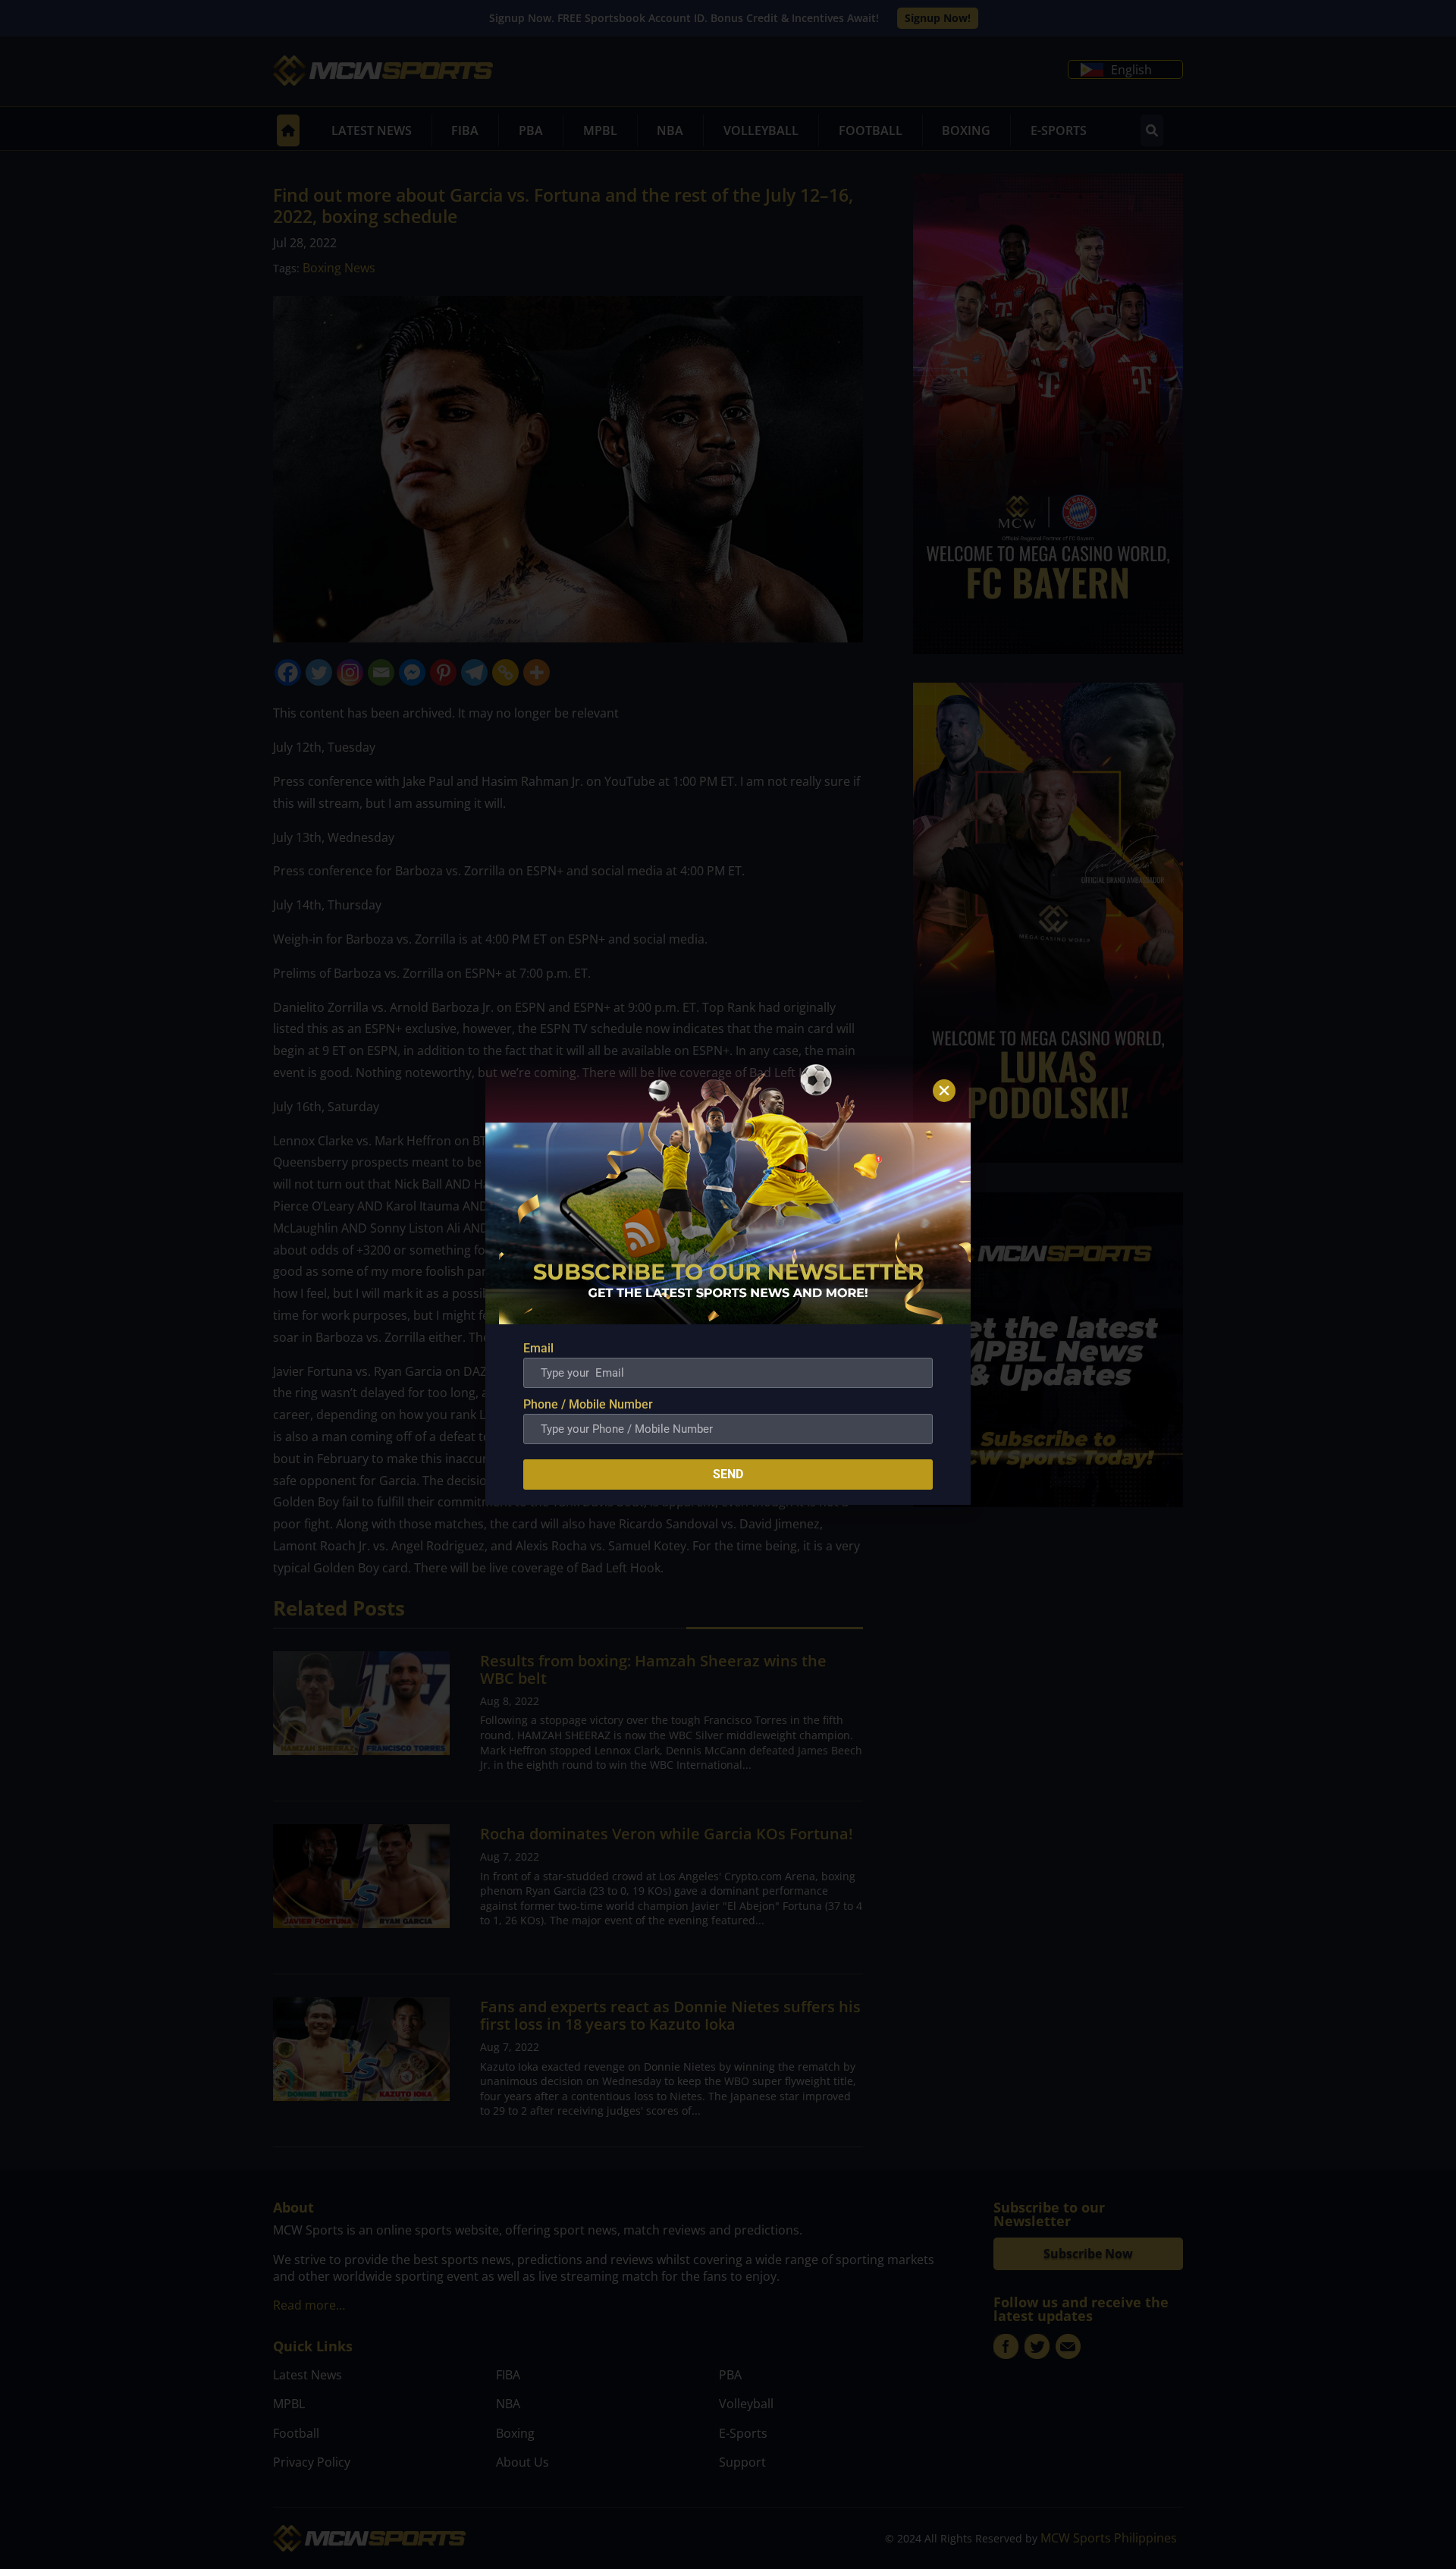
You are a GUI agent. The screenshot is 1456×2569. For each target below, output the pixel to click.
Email (538, 1348)
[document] (728, 1284)
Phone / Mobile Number (588, 1404)
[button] (944, 1091)
